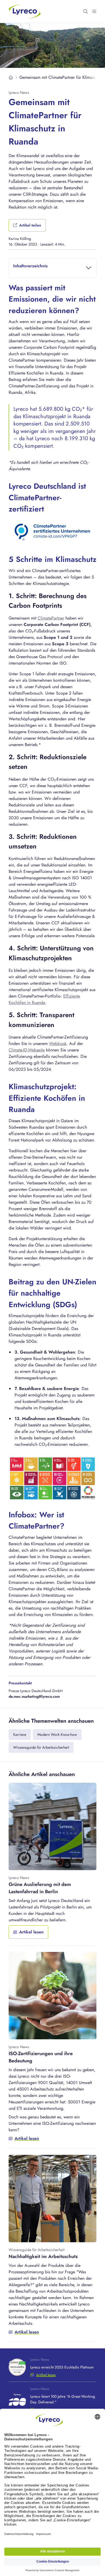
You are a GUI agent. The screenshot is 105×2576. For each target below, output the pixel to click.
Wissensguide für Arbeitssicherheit (41, 1747)
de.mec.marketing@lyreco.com (34, 1696)
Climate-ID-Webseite (27, 1050)
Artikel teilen (30, 225)
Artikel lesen (46, 2375)
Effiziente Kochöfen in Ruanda (44, 999)
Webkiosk (58, 1044)
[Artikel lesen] (52, 1864)
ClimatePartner (51, 618)
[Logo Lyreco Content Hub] (25, 11)
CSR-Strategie (35, 194)
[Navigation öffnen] (94, 12)
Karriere (20, 1734)
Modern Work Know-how (57, 1734)
